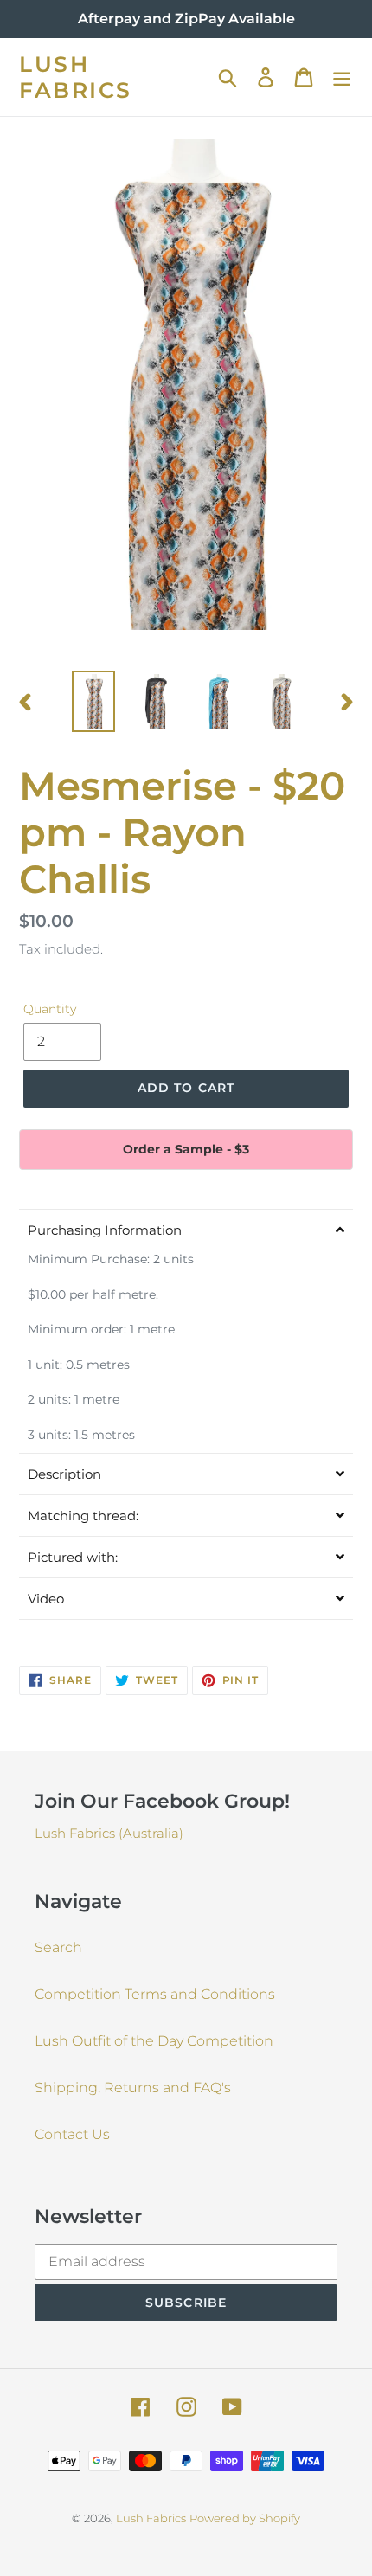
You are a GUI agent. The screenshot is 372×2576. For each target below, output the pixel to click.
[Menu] (342, 77)
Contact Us (72, 2134)
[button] (186, 1230)
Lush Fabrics (76, 77)
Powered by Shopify (245, 2518)
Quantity (50, 1009)
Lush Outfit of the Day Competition (154, 2041)
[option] (93, 701)
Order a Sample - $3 (186, 1149)
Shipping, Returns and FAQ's (133, 2088)
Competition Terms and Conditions (155, 1994)
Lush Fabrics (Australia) (109, 1833)
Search (58, 1947)
